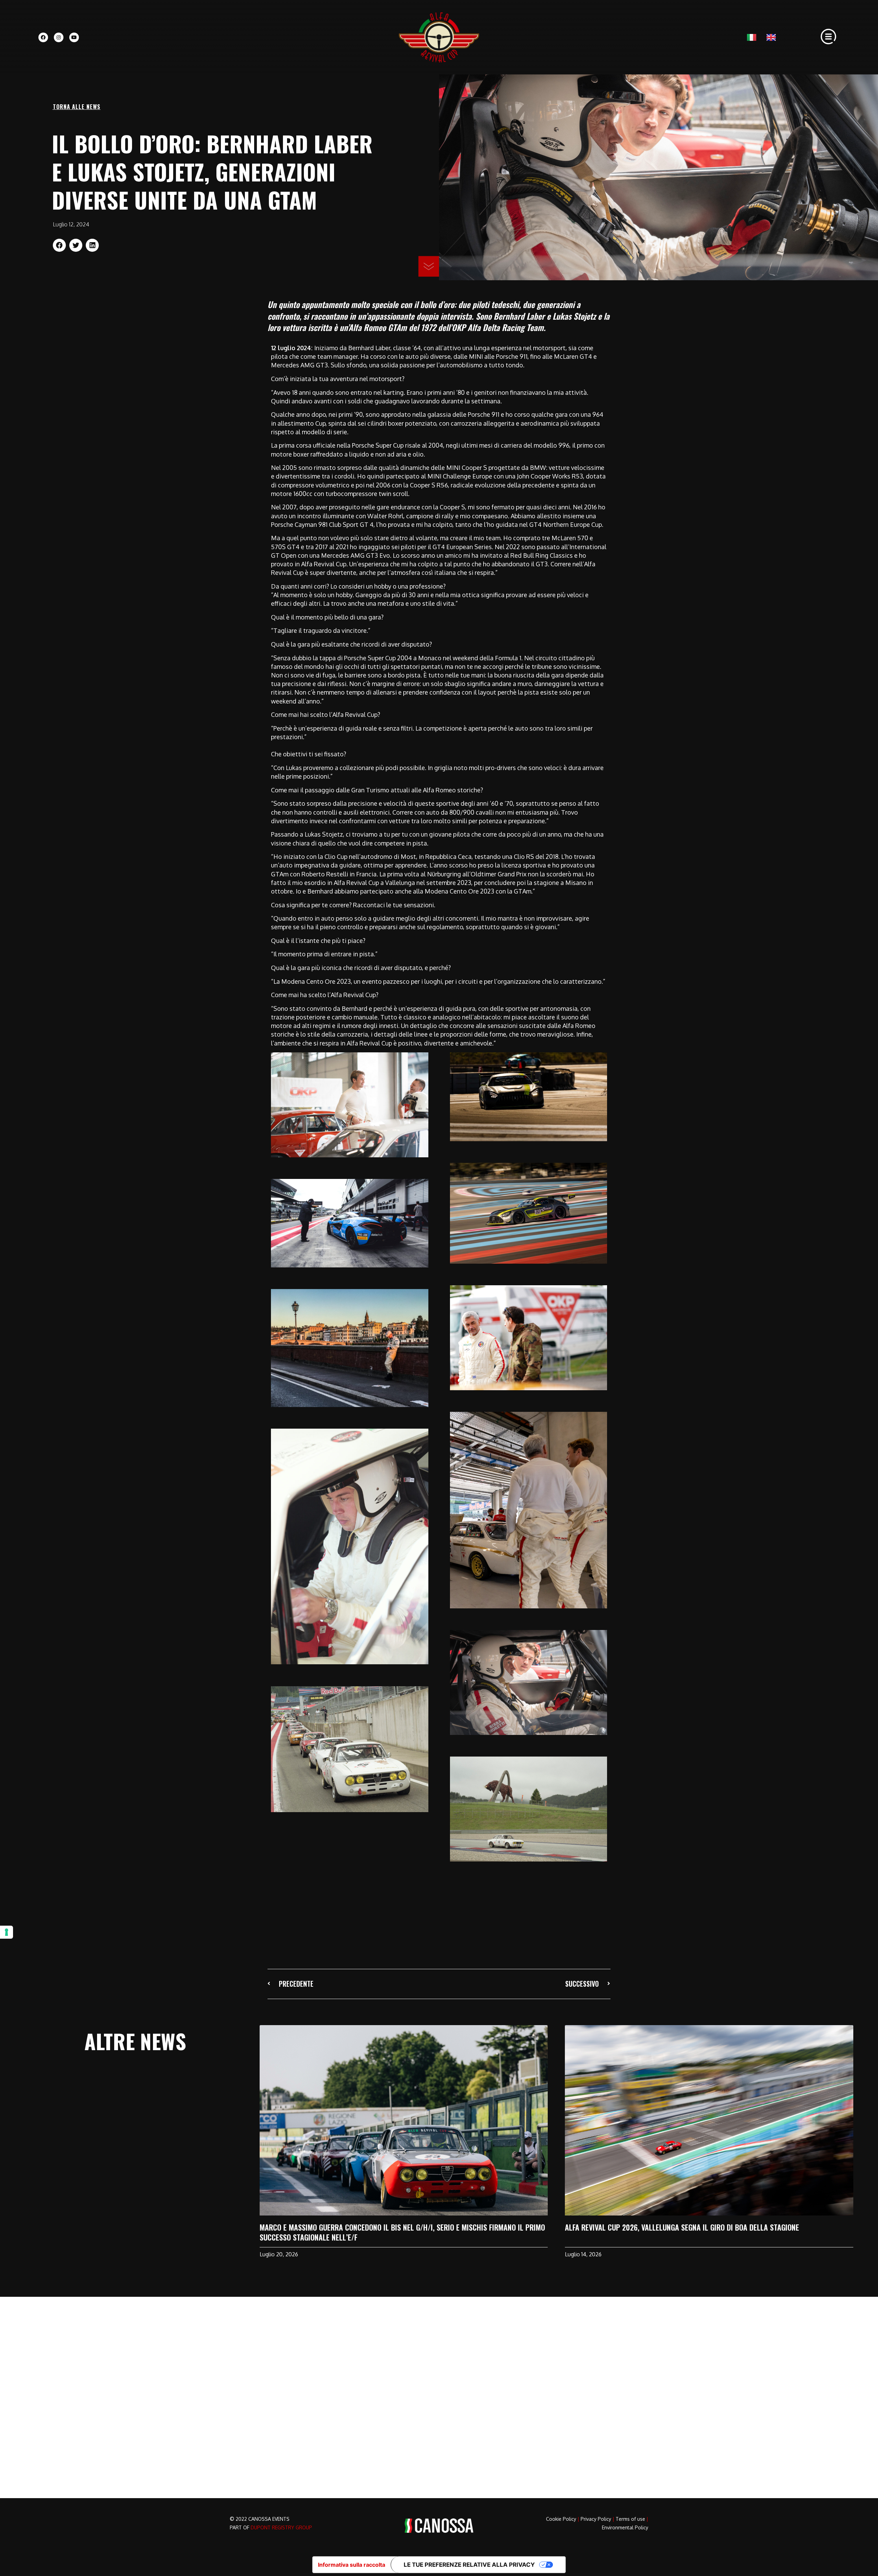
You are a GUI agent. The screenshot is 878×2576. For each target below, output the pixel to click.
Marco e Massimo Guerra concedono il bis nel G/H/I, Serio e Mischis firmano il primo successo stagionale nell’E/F (402, 2232)
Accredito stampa (365, 2384)
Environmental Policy (625, 2527)
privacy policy (573, 2455)
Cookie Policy (561, 2519)
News (454, 2343)
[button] (59, 245)
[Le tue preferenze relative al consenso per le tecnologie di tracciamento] (7, 1932)
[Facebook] (43, 37)
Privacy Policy (596, 2519)
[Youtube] (74, 37)
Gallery (349, 2398)
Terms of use (630, 2519)
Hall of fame (357, 2371)
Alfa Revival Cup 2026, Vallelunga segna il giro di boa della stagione (682, 2227)
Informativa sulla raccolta (352, 2565)
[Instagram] (59, 37)
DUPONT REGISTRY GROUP (281, 2527)
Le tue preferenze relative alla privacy (469, 2565)
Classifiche (355, 2357)
